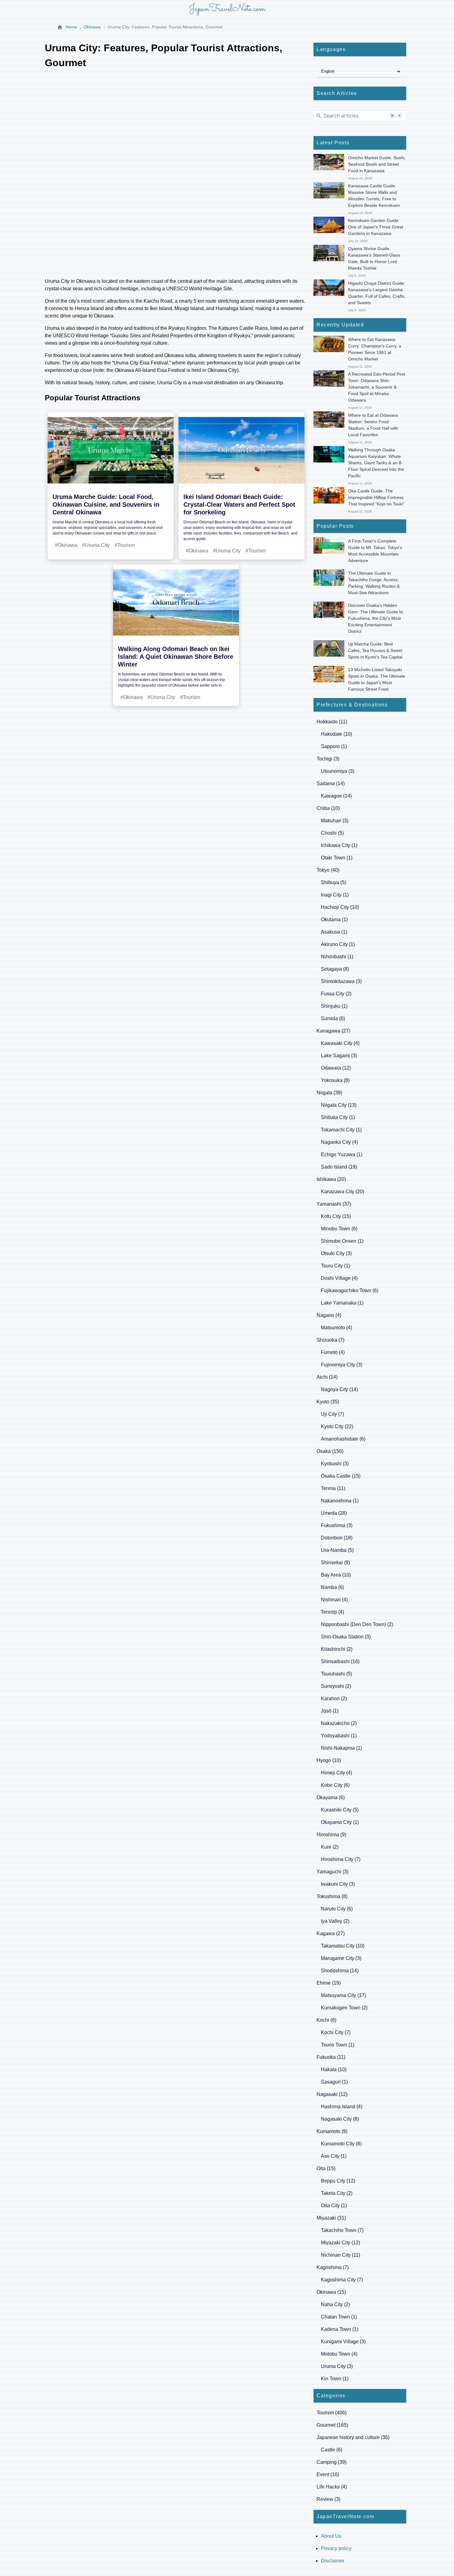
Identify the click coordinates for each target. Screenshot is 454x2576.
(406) (332, 2413)
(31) (331, 2218)
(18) (337, 1538)
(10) (336, 734)
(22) (337, 1426)
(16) (340, 1661)
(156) (330, 1451)
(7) (330, 1340)
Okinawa (92, 27)
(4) (340, 1043)
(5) (332, 833)
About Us (331, 2536)
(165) (332, 2425)
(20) (331, 1179)
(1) (334, 746)
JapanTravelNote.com (227, 9)
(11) (332, 722)
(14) (331, 783)
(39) (329, 1093)
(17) (343, 1995)
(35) (328, 1402)
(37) (334, 1204)
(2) (336, 994)
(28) (334, 1513)
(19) (339, 1167)
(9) (335, 1563)
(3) (328, 759)
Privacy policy (336, 2548)
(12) (336, 1068)
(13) (339, 1105)
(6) (333, 1018)
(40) (328, 870)
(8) (335, 969)
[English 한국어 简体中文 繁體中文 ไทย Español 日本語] (360, 71)
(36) (353, 2437)
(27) (333, 1031)
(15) (336, 1216)
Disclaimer (333, 2561)
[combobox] (360, 116)
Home (71, 27)
